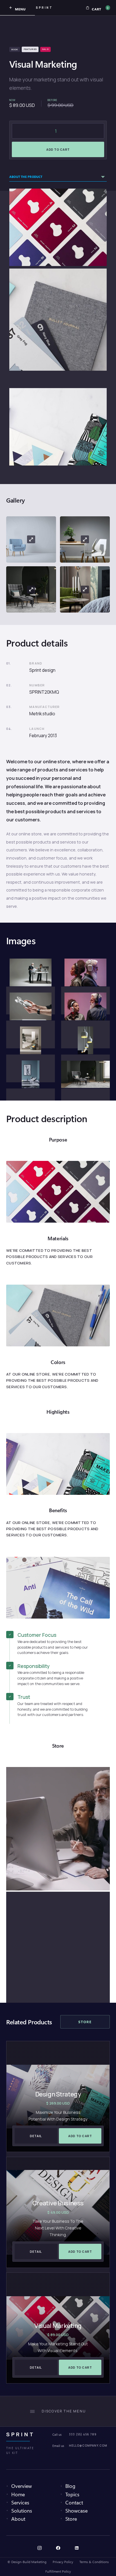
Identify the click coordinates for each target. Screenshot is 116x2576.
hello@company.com (88, 2446)
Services (20, 2502)
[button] (98, 8)
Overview (22, 2486)
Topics (72, 2494)
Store (71, 2519)
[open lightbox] (31, 539)
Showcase (76, 2510)
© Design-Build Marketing (27, 2562)
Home (18, 2494)
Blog (70, 2486)
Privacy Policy (63, 2562)
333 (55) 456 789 (83, 2434)
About (18, 2519)
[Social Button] (40, 2548)
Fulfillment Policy (58, 2571)
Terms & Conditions (94, 2562)
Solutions (22, 2510)
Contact (74, 2502)
